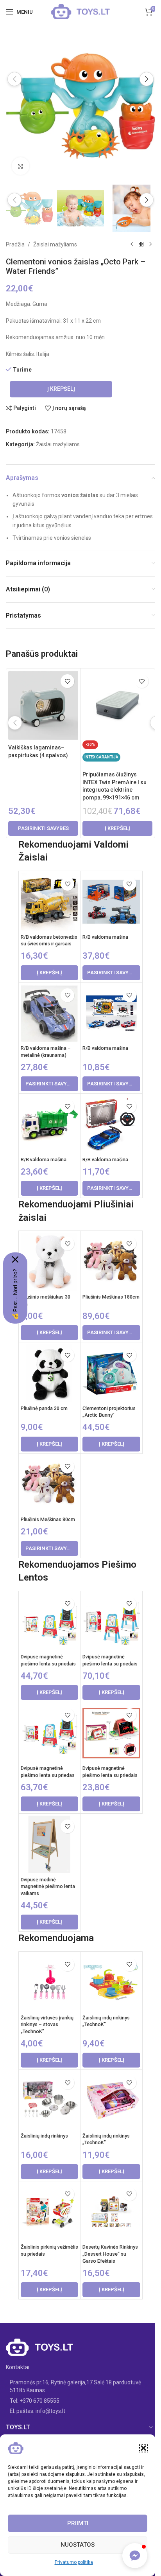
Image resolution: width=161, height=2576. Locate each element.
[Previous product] (132, 244)
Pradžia (15, 244)
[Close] (15, 1259)
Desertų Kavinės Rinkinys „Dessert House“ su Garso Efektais (110, 2254)
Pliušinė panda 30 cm (44, 1408)
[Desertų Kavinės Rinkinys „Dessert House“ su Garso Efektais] (111, 2212)
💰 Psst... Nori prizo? (15, 1294)
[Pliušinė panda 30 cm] (49, 1373)
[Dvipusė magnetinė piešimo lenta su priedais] (49, 1622)
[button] (143, 2448)
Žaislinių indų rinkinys (44, 2136)
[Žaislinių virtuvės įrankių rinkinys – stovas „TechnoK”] (49, 1982)
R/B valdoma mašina (105, 937)
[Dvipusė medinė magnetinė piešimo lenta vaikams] (49, 1844)
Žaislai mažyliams (55, 244)
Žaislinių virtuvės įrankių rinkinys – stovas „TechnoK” (47, 2025)
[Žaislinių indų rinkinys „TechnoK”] (111, 1982)
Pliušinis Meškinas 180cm (111, 1297)
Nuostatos (78, 2545)
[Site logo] (80, 11)
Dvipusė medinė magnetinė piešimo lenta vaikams (48, 1886)
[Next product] (150, 244)
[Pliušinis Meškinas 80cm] (49, 1485)
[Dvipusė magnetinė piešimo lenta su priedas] (49, 1733)
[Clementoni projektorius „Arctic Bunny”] (111, 1373)
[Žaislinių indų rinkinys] (49, 2101)
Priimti (78, 2523)
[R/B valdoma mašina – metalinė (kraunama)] (49, 1013)
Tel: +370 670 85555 (35, 2401)
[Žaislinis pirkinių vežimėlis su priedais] (49, 2212)
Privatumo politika (74, 2562)
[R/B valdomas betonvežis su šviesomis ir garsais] (49, 902)
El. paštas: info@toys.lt (38, 2411)
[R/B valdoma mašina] (111, 902)
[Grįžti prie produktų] (141, 244)
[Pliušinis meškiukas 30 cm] (49, 1262)
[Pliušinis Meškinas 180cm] (111, 1262)
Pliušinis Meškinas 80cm (48, 1519)
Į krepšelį (61, 389)
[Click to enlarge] (21, 166)
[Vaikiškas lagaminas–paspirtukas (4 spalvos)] (43, 705)
